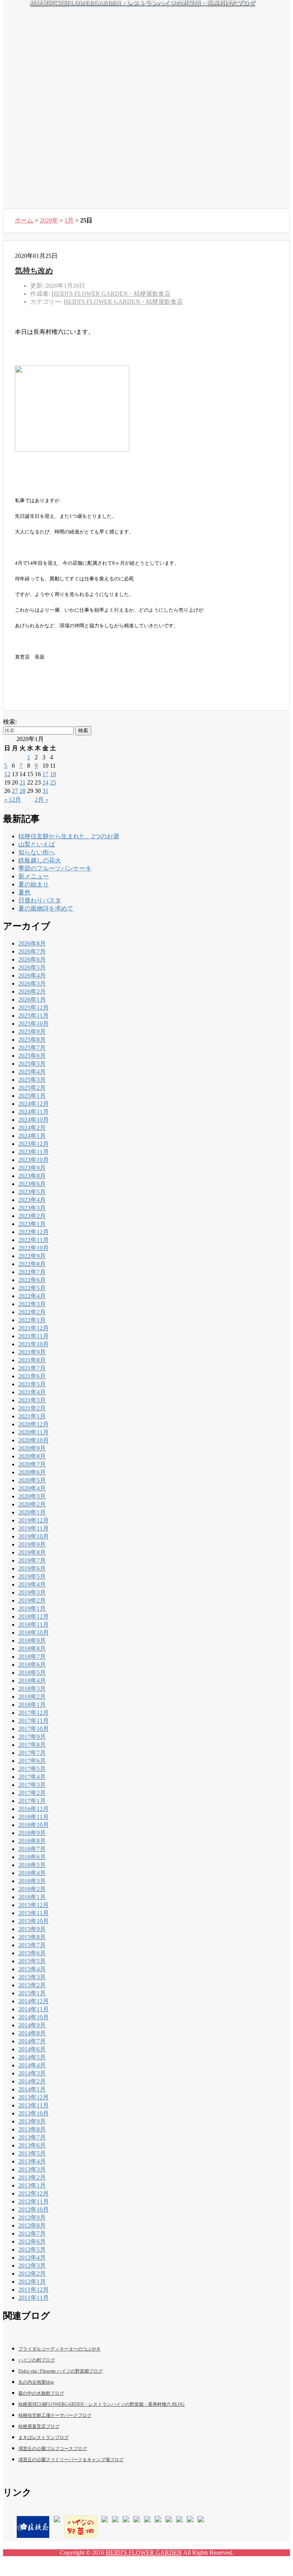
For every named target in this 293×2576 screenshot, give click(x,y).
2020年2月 (32, 1504)
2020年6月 (32, 1472)
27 (15, 791)
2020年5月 (32, 1480)
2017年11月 (34, 1721)
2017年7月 (32, 1753)
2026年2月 (32, 992)
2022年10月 (34, 1248)
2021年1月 (32, 1416)
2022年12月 (34, 1232)
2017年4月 (32, 1777)
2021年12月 (34, 1328)
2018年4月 (32, 1681)
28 (23, 791)
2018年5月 (32, 1673)
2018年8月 (32, 1649)
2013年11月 (34, 2105)
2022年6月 (32, 1280)
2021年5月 (32, 1384)
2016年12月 (34, 1809)
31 (45, 791)
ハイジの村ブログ (37, 2360)
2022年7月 (32, 1272)
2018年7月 (32, 1657)
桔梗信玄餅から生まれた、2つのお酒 (69, 836)
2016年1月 (32, 1897)
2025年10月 (34, 1024)
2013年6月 (32, 2145)
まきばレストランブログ (43, 2437)
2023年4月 (32, 1200)
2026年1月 (32, 1000)
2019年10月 (34, 1536)
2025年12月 (34, 1008)
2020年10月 (34, 1440)
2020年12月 (34, 1424)
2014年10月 (34, 2017)
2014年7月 (32, 2041)
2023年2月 (32, 1216)
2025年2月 (32, 1088)
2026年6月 (32, 959)
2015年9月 (32, 1929)
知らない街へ (37, 852)
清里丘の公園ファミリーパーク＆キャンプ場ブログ (71, 2460)
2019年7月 (32, 1560)
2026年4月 (32, 975)
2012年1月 (32, 2282)
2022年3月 (32, 1304)
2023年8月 (32, 1176)
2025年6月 (32, 1056)
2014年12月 (34, 2001)
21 (23, 782)
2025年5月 (32, 1064)
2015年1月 (32, 1993)
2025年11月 (34, 1016)
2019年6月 (32, 1568)
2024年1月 (32, 1136)
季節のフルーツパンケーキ (55, 868)
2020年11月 (34, 1432)
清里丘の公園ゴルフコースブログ (53, 2449)
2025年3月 (32, 1080)
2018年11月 (34, 1625)
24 (45, 782)
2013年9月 (32, 2121)
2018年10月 (34, 1633)
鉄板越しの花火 (40, 860)
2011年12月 (34, 2290)
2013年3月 (32, 2169)
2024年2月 (32, 1128)
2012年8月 (32, 2226)
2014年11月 (34, 2009)
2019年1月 (32, 1609)
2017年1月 (32, 1801)
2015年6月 (32, 1953)
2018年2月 (32, 1697)
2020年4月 (32, 1488)
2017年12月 (34, 1713)
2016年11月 (34, 1817)
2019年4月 (32, 1584)
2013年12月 (34, 2097)
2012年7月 (32, 2234)
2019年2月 (32, 1601)
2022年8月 (32, 1264)
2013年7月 (32, 2137)
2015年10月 (34, 1921)
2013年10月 (34, 2113)
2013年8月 (32, 2129)
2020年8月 (32, 1456)
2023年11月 (34, 1152)
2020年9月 (32, 1448)
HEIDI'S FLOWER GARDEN (144, 2553)
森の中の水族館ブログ (41, 2393)
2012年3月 (32, 2266)
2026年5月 (32, 967)
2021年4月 (32, 1392)
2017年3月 (32, 1785)
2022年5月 (32, 1288)
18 (53, 774)
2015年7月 (32, 1945)
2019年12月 (34, 1520)
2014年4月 (32, 2065)
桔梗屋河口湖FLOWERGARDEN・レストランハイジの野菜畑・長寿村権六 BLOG (101, 2404)
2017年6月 (32, 1761)
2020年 (49, 220)
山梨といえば (37, 844)
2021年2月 (32, 1408)
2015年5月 (32, 1961)
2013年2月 (32, 2177)
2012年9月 (32, 2218)
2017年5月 (32, 1769)
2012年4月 (32, 2258)
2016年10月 (34, 1825)
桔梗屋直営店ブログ (39, 2426)
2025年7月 (32, 1048)
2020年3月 (32, 1496)
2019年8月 (32, 1552)
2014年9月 (32, 2025)
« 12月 (13, 800)
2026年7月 (32, 951)
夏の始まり (34, 884)
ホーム (24, 220)
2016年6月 (32, 1857)
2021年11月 (34, 1336)
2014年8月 (32, 2033)
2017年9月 (32, 1737)
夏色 (24, 892)
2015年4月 (32, 1969)
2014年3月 (32, 2073)
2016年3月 (32, 1881)
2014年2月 (32, 2081)
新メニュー (34, 876)
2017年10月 (34, 1729)
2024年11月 (34, 1112)
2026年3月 (32, 984)
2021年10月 (34, 1344)
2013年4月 (32, 2161)
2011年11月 (34, 2298)
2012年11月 (34, 2201)
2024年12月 (34, 1104)
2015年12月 (34, 1905)
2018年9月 (32, 1641)
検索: (10, 722)
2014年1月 (32, 2089)
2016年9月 (32, 1833)
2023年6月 (32, 1184)
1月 (69, 220)
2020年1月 (32, 1512)
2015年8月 (32, 1937)
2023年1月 (32, 1224)
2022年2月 (32, 1312)
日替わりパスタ (40, 900)
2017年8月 (32, 1745)
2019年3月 (32, 1592)
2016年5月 (32, 1865)
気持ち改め (34, 271)
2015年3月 (32, 1977)
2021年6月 (32, 1376)
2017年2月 (32, 1793)
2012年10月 (34, 2209)
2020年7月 (32, 1464)
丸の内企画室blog (36, 2382)
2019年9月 (32, 1544)
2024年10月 (34, 1120)
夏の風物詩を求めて (46, 908)
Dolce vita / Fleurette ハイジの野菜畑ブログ (60, 2371)
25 (53, 782)
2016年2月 (32, 1889)
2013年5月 (32, 2153)
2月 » (42, 800)
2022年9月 (32, 1256)
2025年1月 (32, 1096)
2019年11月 (34, 1528)
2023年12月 (34, 1144)
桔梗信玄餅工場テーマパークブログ (55, 2415)
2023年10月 (34, 1160)
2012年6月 (32, 2242)
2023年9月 (32, 1168)
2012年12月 (34, 2193)
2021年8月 (32, 1360)
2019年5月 (32, 1576)
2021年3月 (32, 1400)
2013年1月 (32, 2185)
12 (7, 774)
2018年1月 (32, 1705)
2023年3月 (32, 1208)
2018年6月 (32, 1665)
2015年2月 (32, 1985)
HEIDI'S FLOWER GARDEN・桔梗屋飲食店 (123, 302)
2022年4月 (32, 1296)
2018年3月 (32, 1689)
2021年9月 (32, 1352)
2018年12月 (34, 1617)
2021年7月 (32, 1368)
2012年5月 (32, 2250)
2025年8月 (32, 1040)
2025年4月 (32, 1072)
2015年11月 (34, 1913)
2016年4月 (32, 1873)
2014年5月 (32, 2057)
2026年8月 (32, 943)
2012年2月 (32, 2274)
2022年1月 (32, 1320)
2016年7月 (32, 1849)
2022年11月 (34, 1240)
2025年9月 (32, 1032)
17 (45, 774)
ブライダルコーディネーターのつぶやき (60, 2349)
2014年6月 (32, 2049)
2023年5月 (32, 1192)
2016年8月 (32, 1841)
